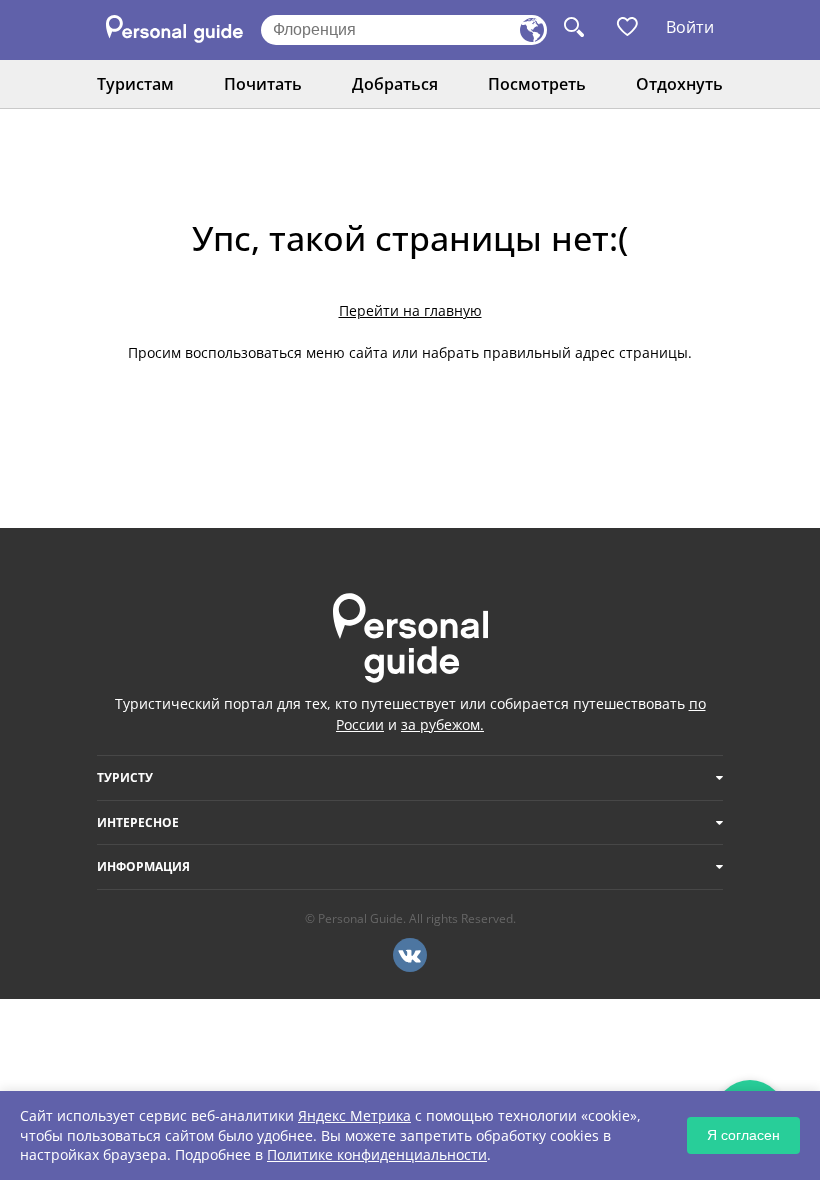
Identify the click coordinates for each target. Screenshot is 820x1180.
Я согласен (743, 1135)
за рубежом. (442, 724)
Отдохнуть (679, 84)
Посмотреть (537, 84)
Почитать (263, 84)
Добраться (395, 84)
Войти (690, 27)
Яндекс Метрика (354, 1115)
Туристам (135, 84)
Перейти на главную (410, 310)
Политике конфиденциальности (377, 1154)
